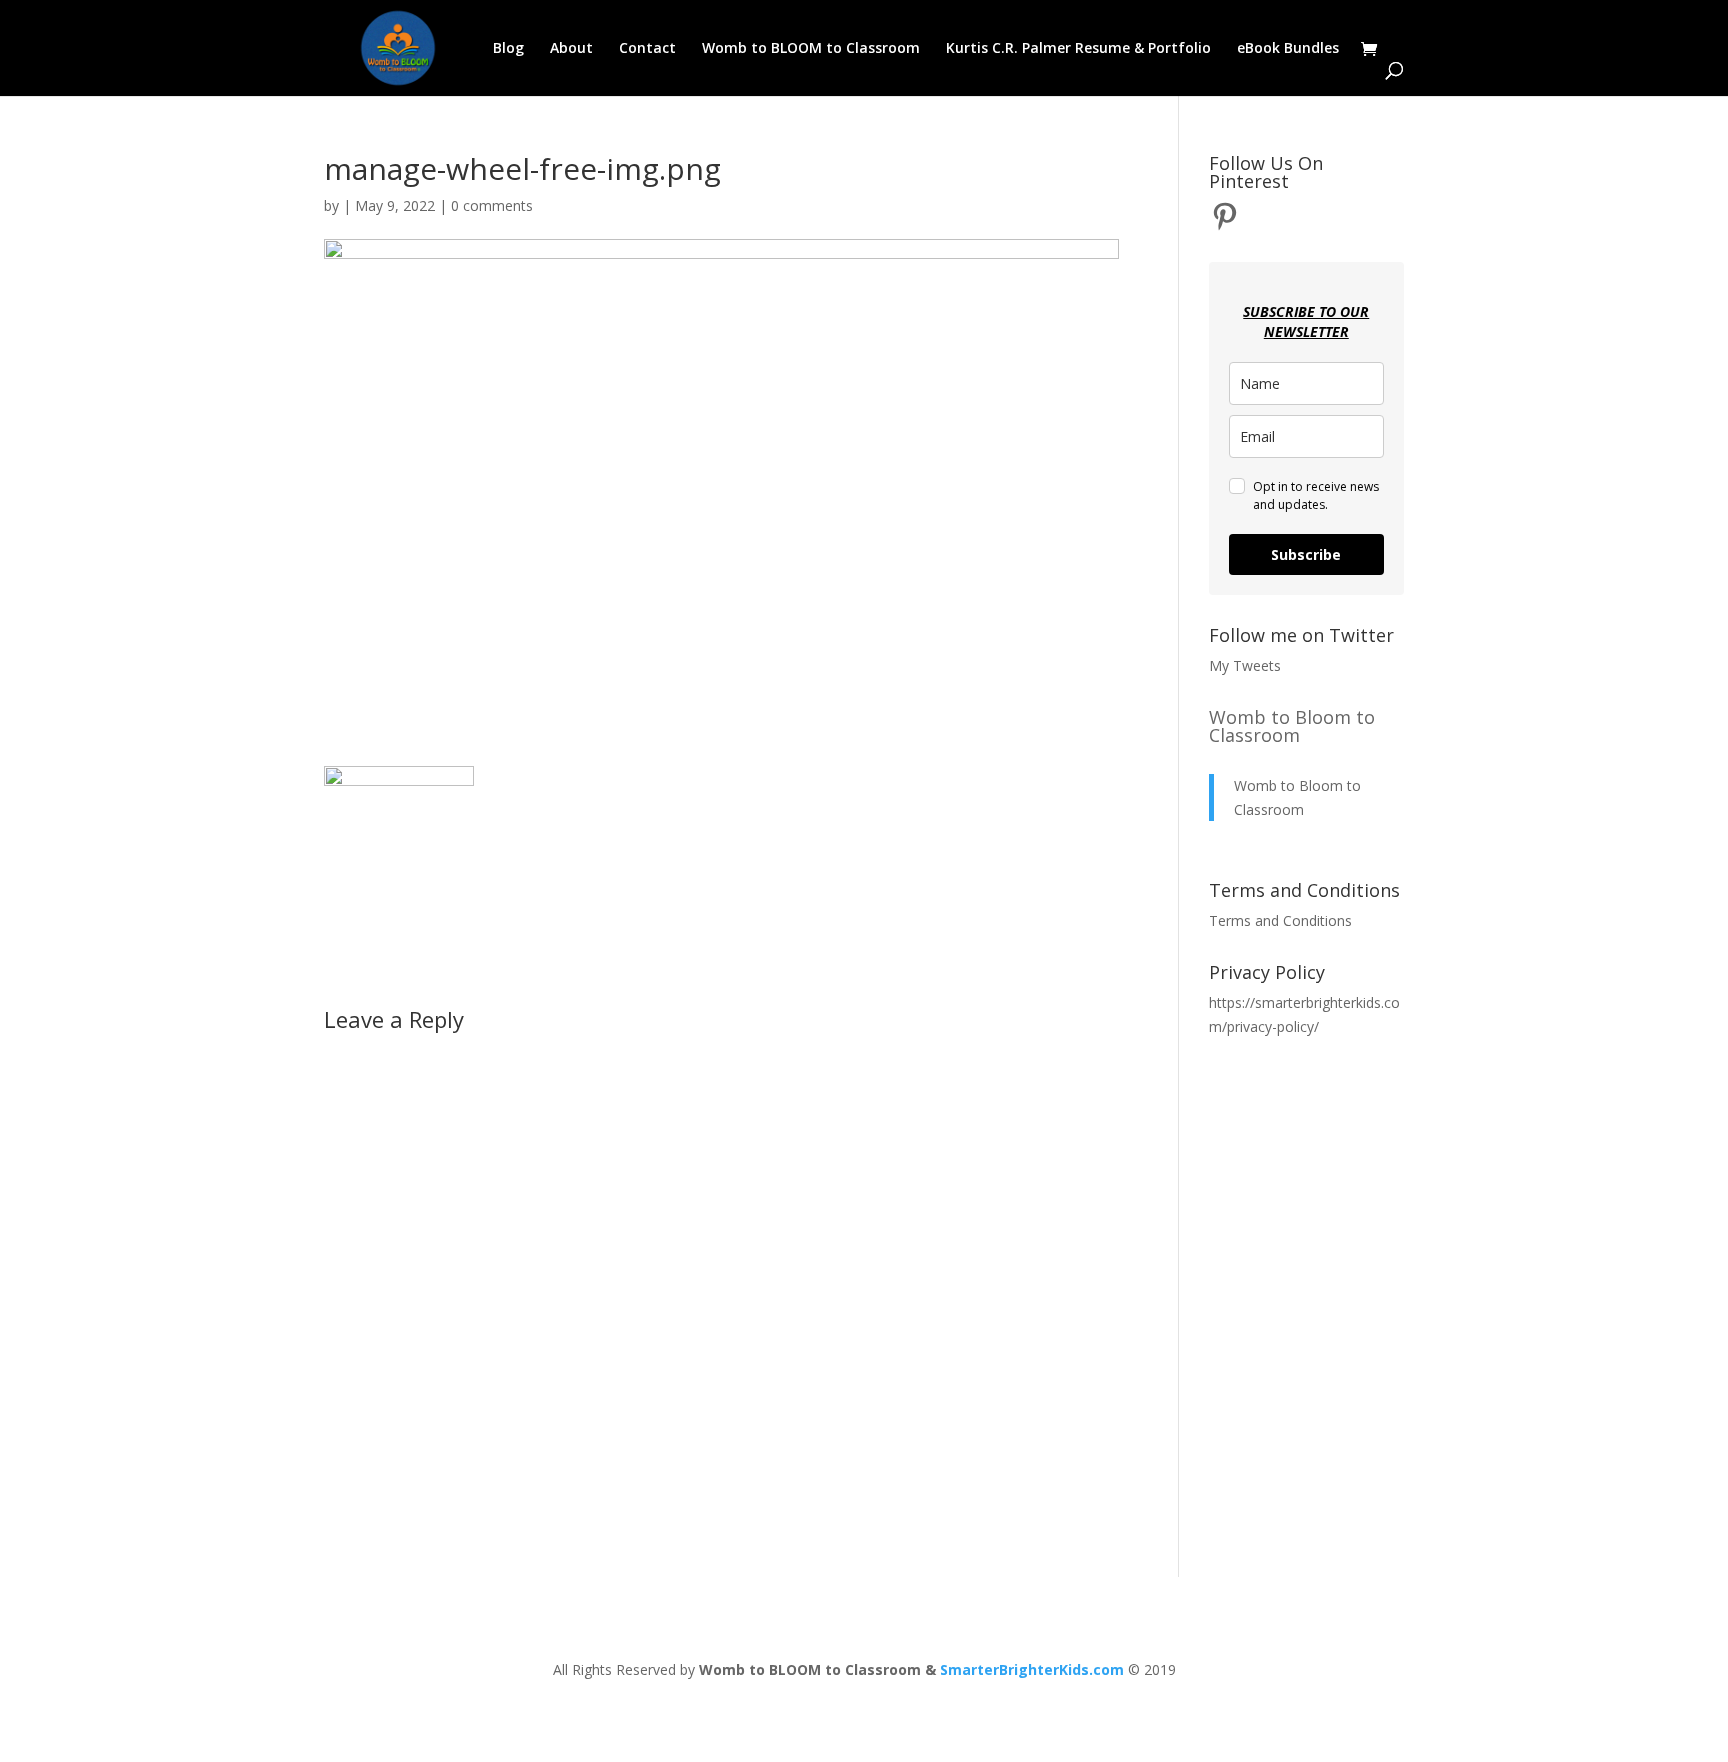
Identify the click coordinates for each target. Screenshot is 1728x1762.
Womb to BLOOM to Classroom (811, 49)
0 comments (492, 205)
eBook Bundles (1288, 49)
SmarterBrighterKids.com (1032, 1669)
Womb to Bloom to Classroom (1292, 726)
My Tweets (1245, 665)
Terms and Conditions (1280, 920)
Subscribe (1306, 554)
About (571, 49)
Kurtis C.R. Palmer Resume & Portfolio (1078, 49)
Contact (647, 49)
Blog (508, 49)
